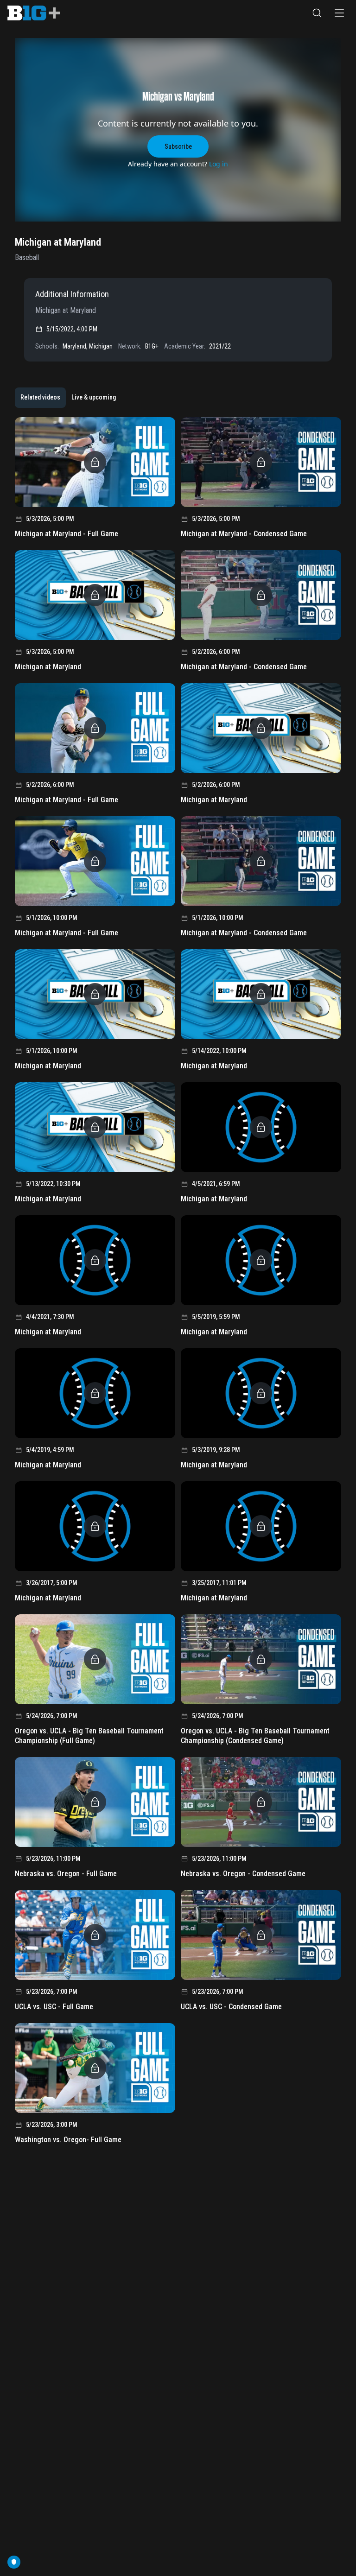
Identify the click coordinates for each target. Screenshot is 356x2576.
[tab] (40, 398)
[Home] (34, 13)
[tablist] (68, 398)
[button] (317, 13)
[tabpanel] (178, 1284)
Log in (219, 164)
